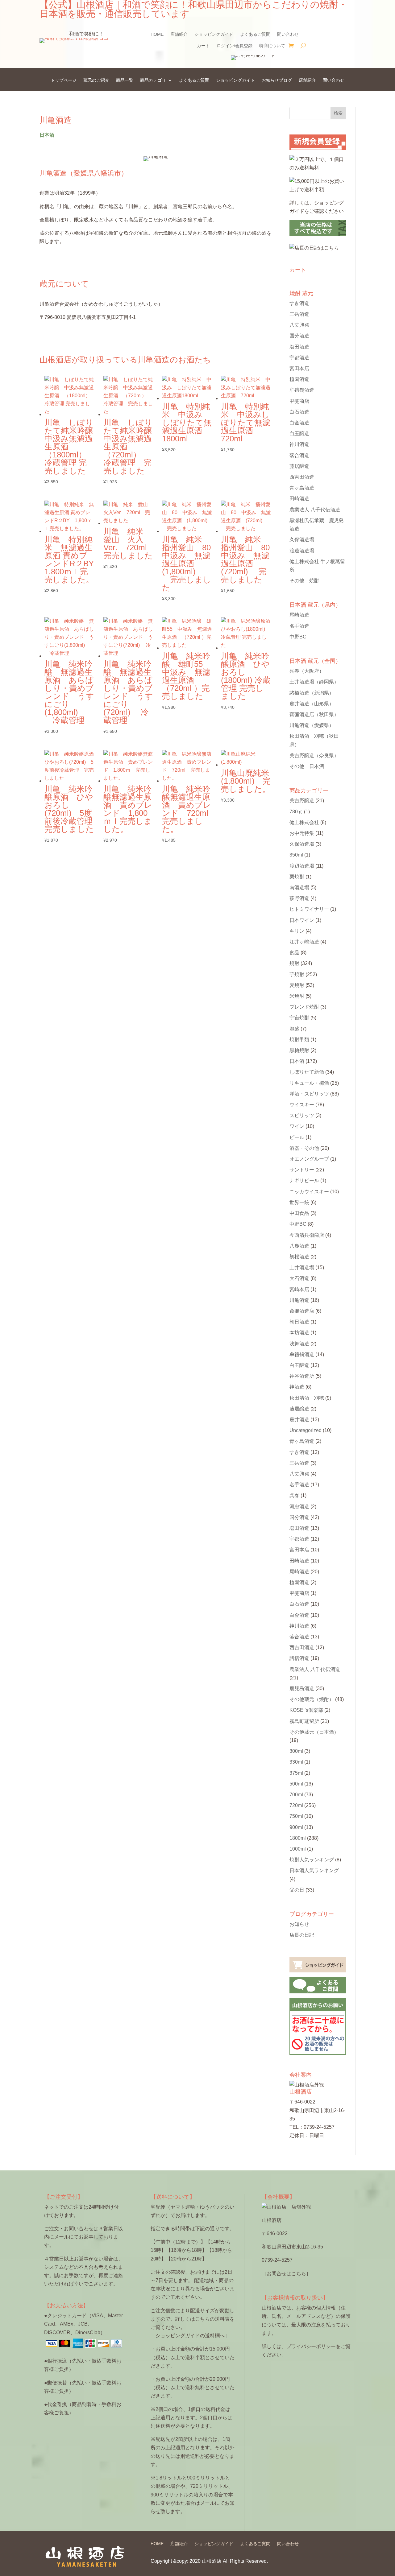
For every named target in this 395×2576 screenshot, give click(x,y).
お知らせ (299, 1924)
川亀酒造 (312, 725)
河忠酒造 (299, 1507)
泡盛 (294, 1029)
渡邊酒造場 (302, 551)
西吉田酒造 (302, 477)
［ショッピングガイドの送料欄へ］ (190, 2336)
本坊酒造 (299, 1333)
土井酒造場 (314, 682)
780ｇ (296, 812)
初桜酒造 (299, 1257)
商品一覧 (125, 80)
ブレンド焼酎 (304, 1007)
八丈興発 (299, 325)
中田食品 (299, 1213)
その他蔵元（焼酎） (312, 1699)
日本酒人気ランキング (314, 1870)
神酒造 (297, 1387)
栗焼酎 (297, 877)
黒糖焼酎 (299, 1050)
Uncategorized (306, 1430)
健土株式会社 (304, 822)
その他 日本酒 (307, 766)
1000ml (298, 1849)
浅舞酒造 (299, 1344)
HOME (157, 34)
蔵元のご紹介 (96, 80)
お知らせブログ (277, 80)
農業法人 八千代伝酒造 (315, 510)
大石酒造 (299, 1278)
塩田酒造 (299, 347)
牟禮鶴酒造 (302, 390)
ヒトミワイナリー (309, 909)
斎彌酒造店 (302, 1311)
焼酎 (294, 963)
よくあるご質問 (255, 34)
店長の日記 (302, 1935)
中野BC (298, 637)
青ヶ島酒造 (302, 488)
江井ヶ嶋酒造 (304, 942)
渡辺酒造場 (302, 866)
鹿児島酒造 (302, 1688)
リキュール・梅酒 (309, 1083)
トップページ (64, 80)
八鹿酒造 (299, 1246)
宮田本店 (299, 368)
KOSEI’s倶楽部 (306, 1710)
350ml (296, 855)
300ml (296, 1751)
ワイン (297, 1126)
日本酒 (297, 1061)
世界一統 (299, 1202)
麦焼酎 (297, 985)
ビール (297, 1137)
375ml (296, 1773)
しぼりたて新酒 (307, 1072)
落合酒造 (299, 455)
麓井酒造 (312, 704)
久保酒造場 (302, 540)
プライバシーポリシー (311, 2346)
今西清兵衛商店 (307, 1235)
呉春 (307, 671)
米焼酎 (297, 996)
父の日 (297, 1890)
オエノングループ (309, 1159)
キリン (297, 931)
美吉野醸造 (314, 755)
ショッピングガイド (214, 34)
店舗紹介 (179, 34)
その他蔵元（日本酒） (314, 1732)
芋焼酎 (297, 974)
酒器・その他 (304, 1148)
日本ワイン (302, 920)
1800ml (298, 1838)
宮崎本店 (299, 1289)
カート (203, 46)
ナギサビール (304, 1181)
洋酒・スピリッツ (309, 1094)
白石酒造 (299, 412)
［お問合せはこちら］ (286, 2274)
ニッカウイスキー (309, 1192)
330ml (296, 1762)
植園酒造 (299, 379)
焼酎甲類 (299, 1040)
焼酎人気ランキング (312, 1860)
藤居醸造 (299, 466)
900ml (296, 1827)
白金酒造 (299, 423)
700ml (296, 1795)
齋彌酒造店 (314, 714)
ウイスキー (302, 1105)
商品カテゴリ (153, 80)
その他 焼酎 (304, 581)
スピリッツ (302, 1115)
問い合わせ (288, 34)
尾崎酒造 (299, 615)
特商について (272, 46)
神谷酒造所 (302, 1376)
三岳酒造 (299, 314)
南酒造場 (299, 888)
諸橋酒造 (312, 693)
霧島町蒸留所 (304, 1721)
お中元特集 (302, 833)
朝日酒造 (299, 1322)
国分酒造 (299, 336)
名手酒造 (299, 626)
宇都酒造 (299, 358)
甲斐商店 (299, 401)
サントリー (302, 1170)
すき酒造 (299, 303)
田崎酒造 (299, 499)
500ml (296, 1784)
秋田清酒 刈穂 (307, 1398)
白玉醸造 (299, 433)
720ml (296, 1805)
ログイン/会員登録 (235, 46)
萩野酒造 (299, 898)
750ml (296, 1816)
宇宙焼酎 (299, 1018)
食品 (294, 953)
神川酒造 (299, 444)
